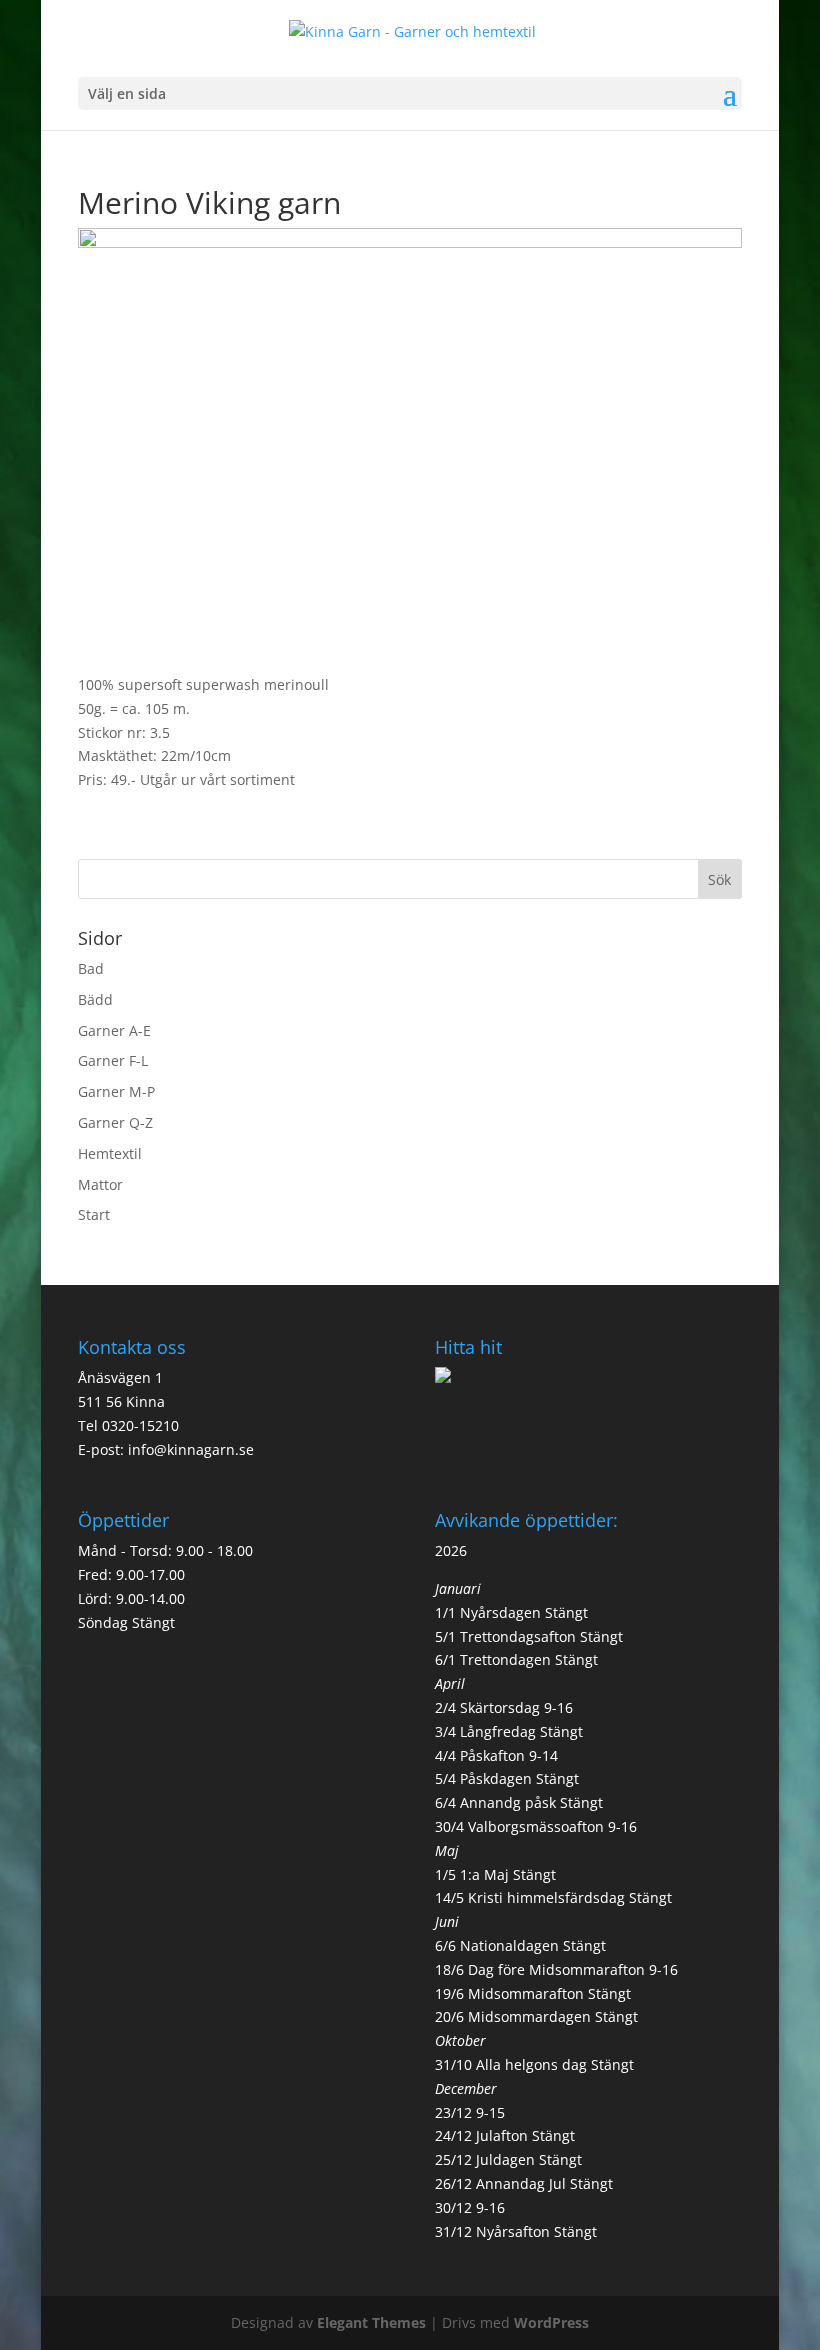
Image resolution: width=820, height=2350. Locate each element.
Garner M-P (116, 1091)
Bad (91, 968)
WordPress (551, 2322)
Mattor (100, 1184)
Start (94, 1214)
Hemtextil (110, 1153)
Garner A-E (114, 1030)
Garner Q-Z (115, 1122)
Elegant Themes (371, 2322)
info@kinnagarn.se (191, 1449)
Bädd (95, 999)
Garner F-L (113, 1060)
